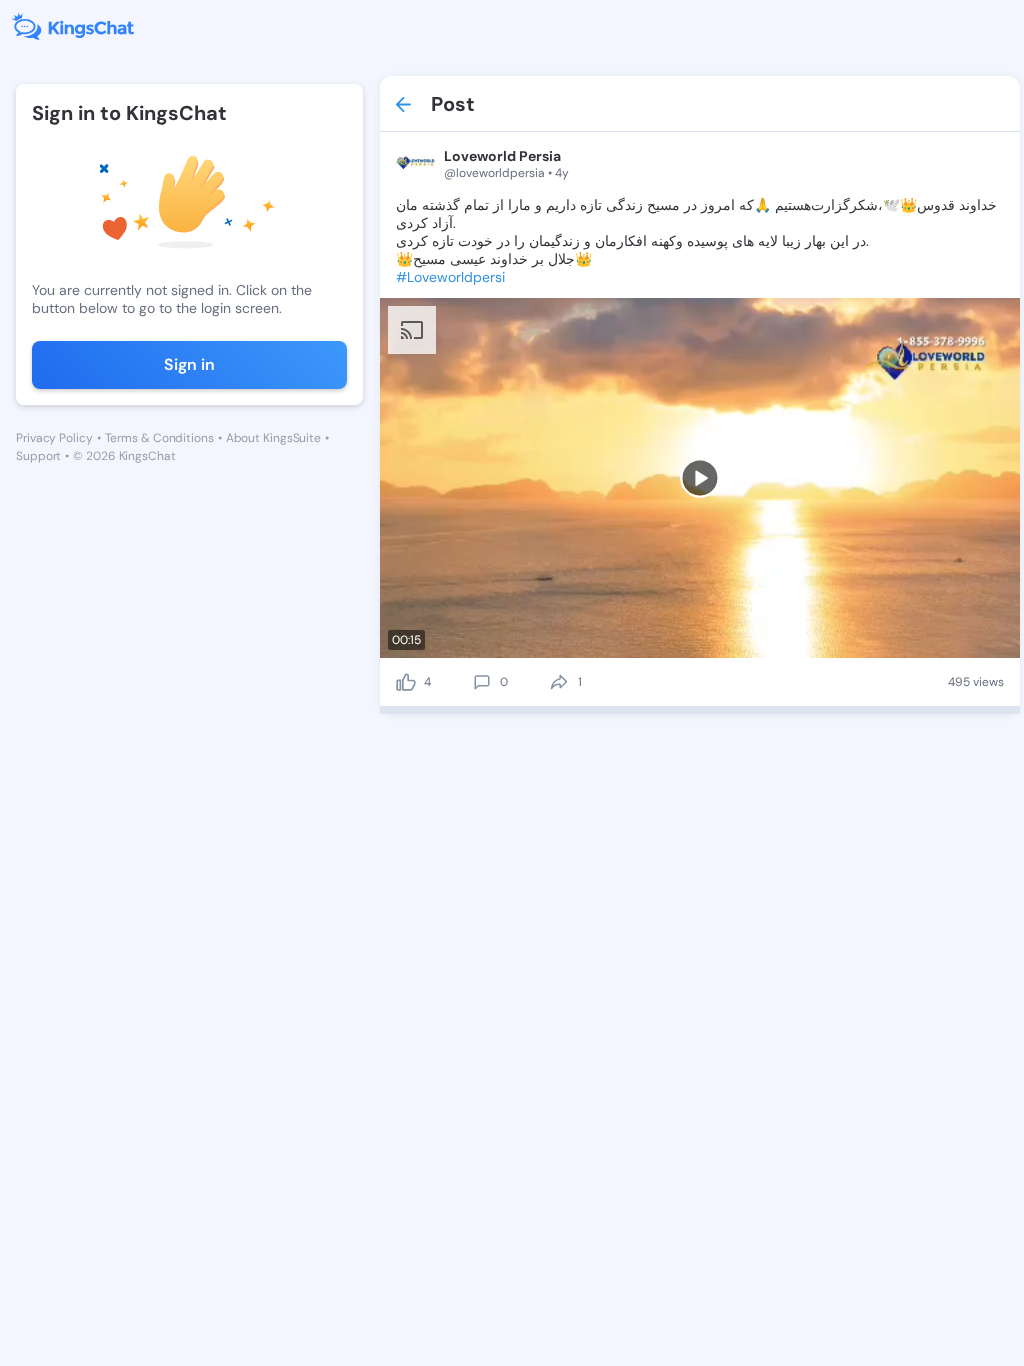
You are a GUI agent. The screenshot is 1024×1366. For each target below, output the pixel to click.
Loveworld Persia (502, 156)
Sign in (189, 364)
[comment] (482, 682)
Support (38, 456)
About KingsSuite (273, 438)
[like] (406, 682)
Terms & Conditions (159, 438)
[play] (700, 478)
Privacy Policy (54, 438)
